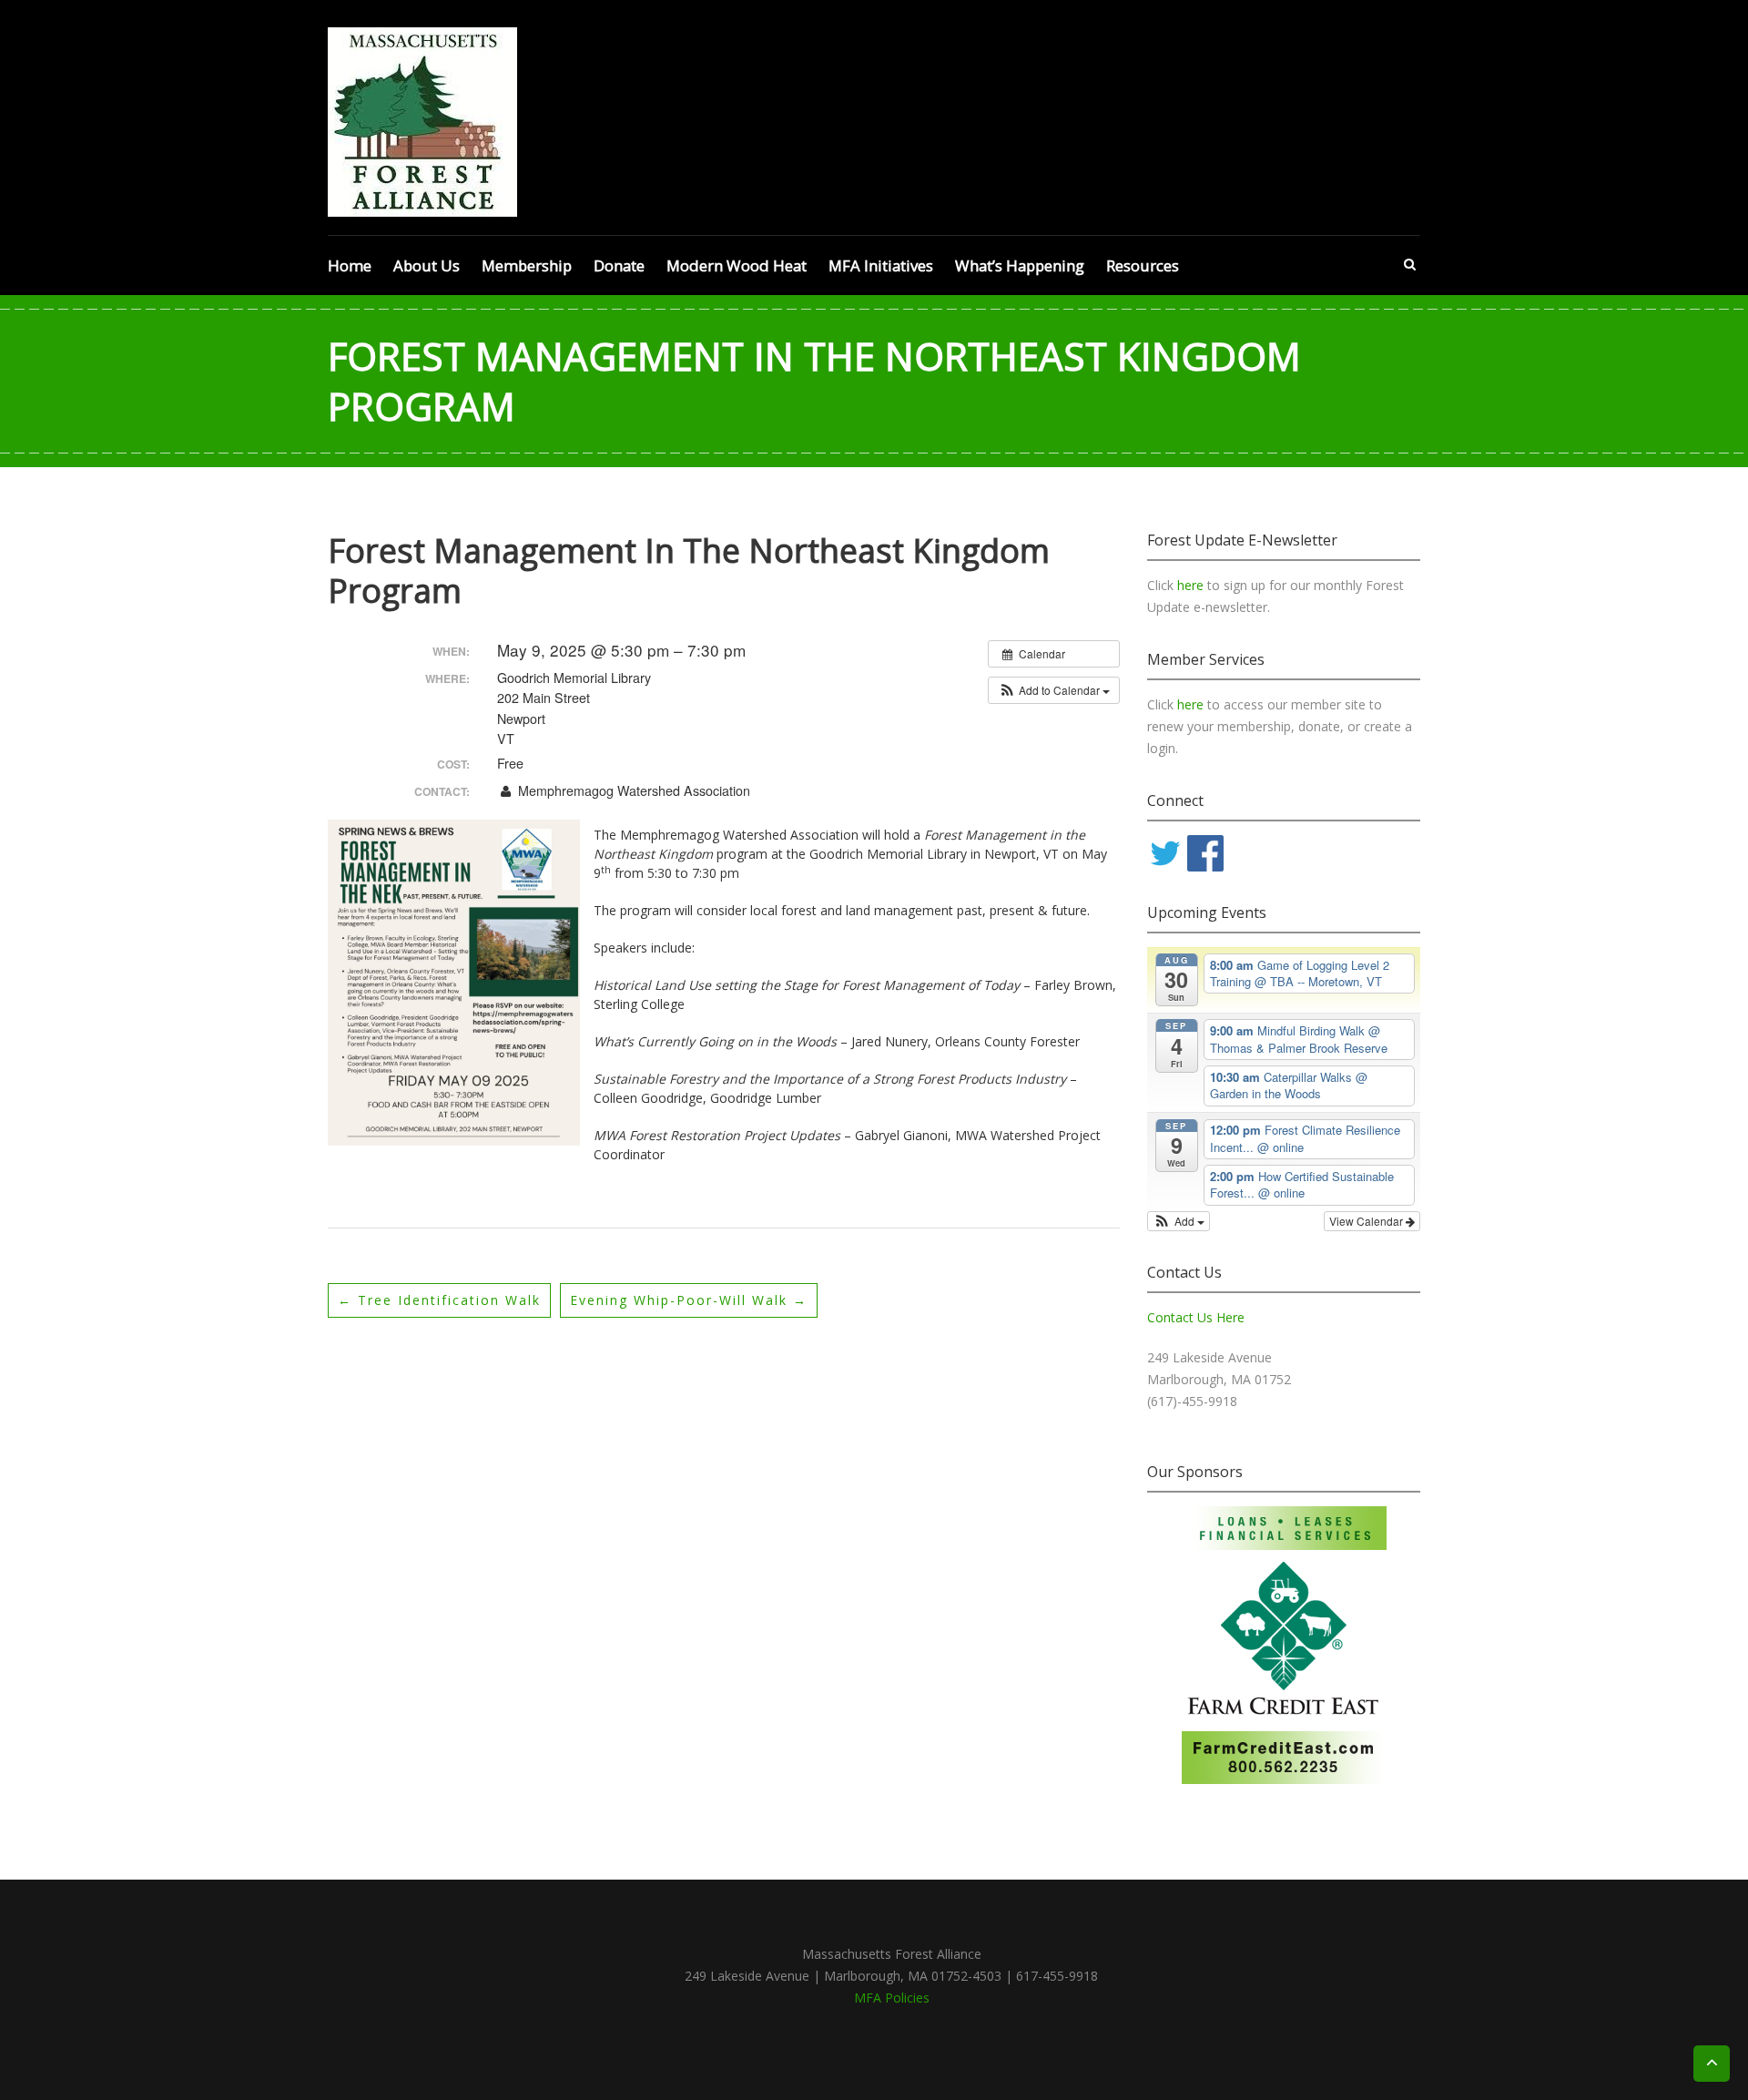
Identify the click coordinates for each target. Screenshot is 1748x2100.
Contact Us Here (1196, 1317)
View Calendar (1367, 1221)
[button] (1054, 690)
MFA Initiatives (881, 265)
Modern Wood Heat (737, 265)
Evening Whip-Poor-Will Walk (689, 1300)
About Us (427, 265)
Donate (619, 265)
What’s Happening (1020, 265)
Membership (527, 265)
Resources (1143, 265)
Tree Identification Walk (439, 1300)
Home (350, 265)
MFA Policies (892, 1998)
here (1192, 585)
